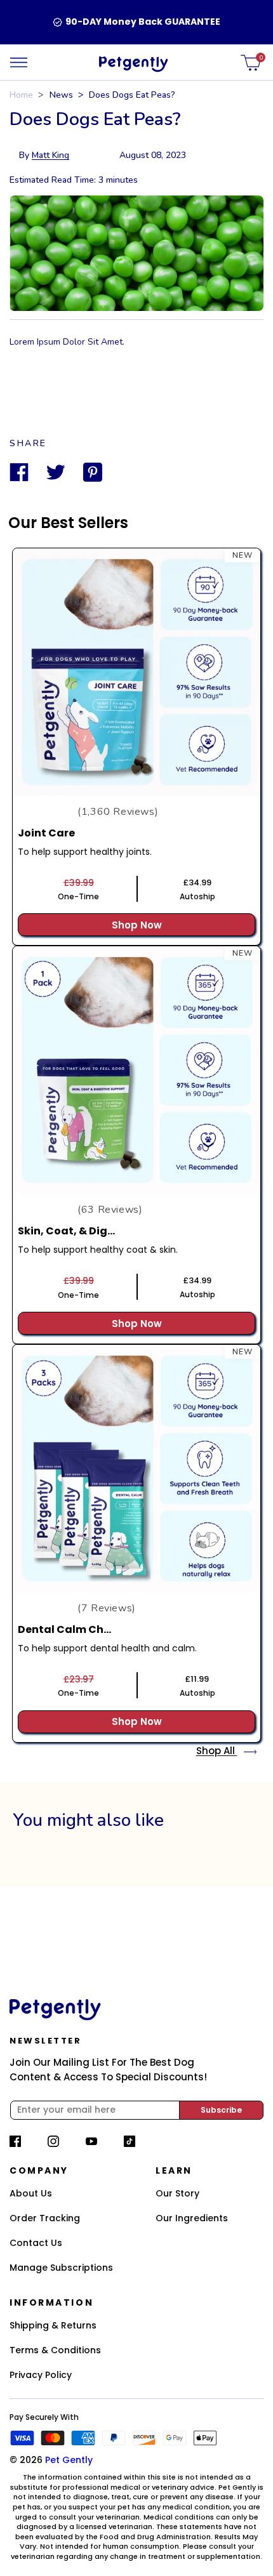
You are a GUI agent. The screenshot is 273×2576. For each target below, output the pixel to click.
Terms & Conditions (55, 2350)
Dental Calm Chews (71, 1629)
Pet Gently (69, 2460)
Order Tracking (45, 2218)
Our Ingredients (192, 2218)
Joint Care (46, 833)
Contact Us (36, 2243)
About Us (31, 2193)
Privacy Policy (41, 2375)
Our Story (177, 2193)
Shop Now (137, 925)
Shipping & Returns (53, 2325)
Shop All (217, 1751)
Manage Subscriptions (61, 2268)
